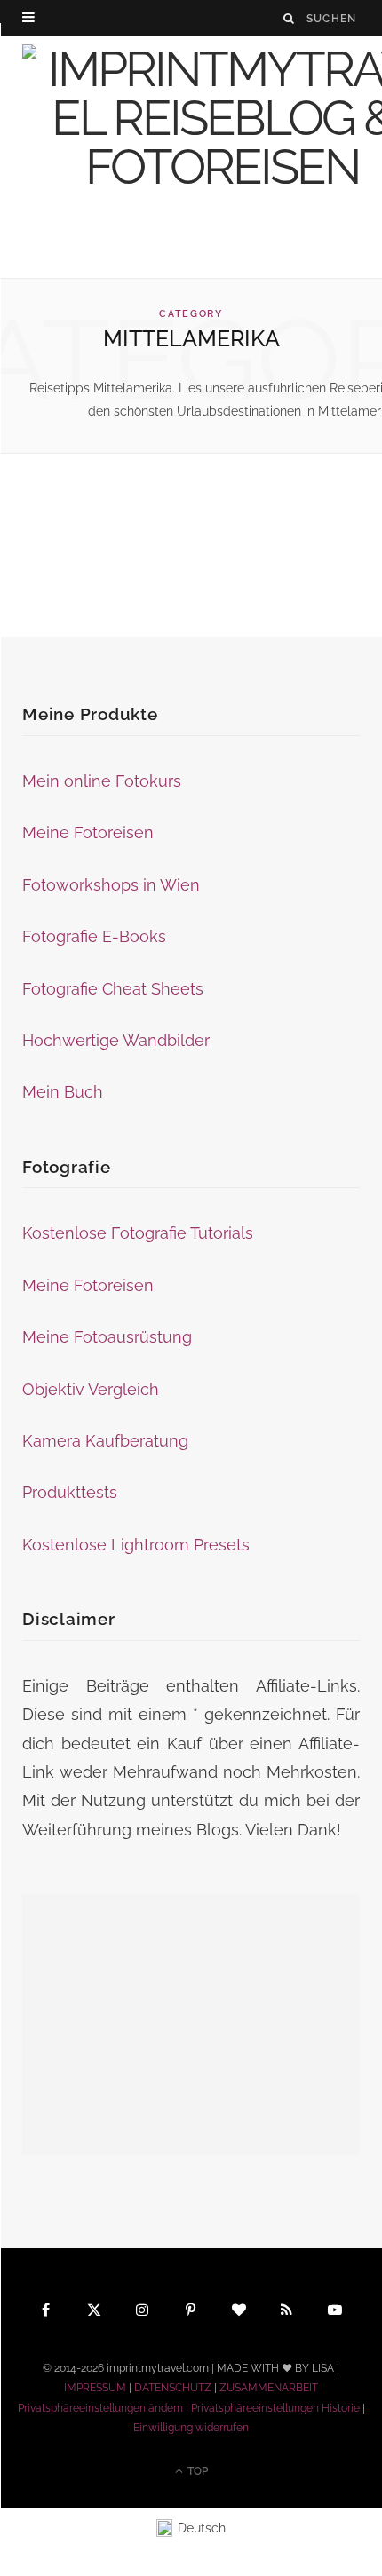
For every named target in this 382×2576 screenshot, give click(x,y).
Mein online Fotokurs (102, 781)
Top (196, 2471)
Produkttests (70, 1492)
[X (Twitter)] (94, 2309)
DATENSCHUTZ (173, 2388)
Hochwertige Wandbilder (116, 1040)
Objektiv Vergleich (91, 1389)
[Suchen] (290, 18)
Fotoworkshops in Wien (111, 885)
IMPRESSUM (95, 2388)
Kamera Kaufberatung (105, 1441)
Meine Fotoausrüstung (107, 1337)
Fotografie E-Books (94, 936)
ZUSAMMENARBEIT (269, 2388)
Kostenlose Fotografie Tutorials (138, 1233)
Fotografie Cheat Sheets (113, 989)
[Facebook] (46, 2309)
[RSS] (288, 2309)
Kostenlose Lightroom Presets (136, 1545)
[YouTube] (336, 2309)
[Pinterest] (191, 2309)
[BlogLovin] (239, 2309)
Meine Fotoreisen (88, 832)
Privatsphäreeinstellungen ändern (100, 2408)
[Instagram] (143, 2309)
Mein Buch (63, 1092)
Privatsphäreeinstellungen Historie (275, 2408)
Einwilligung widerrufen (191, 2428)
